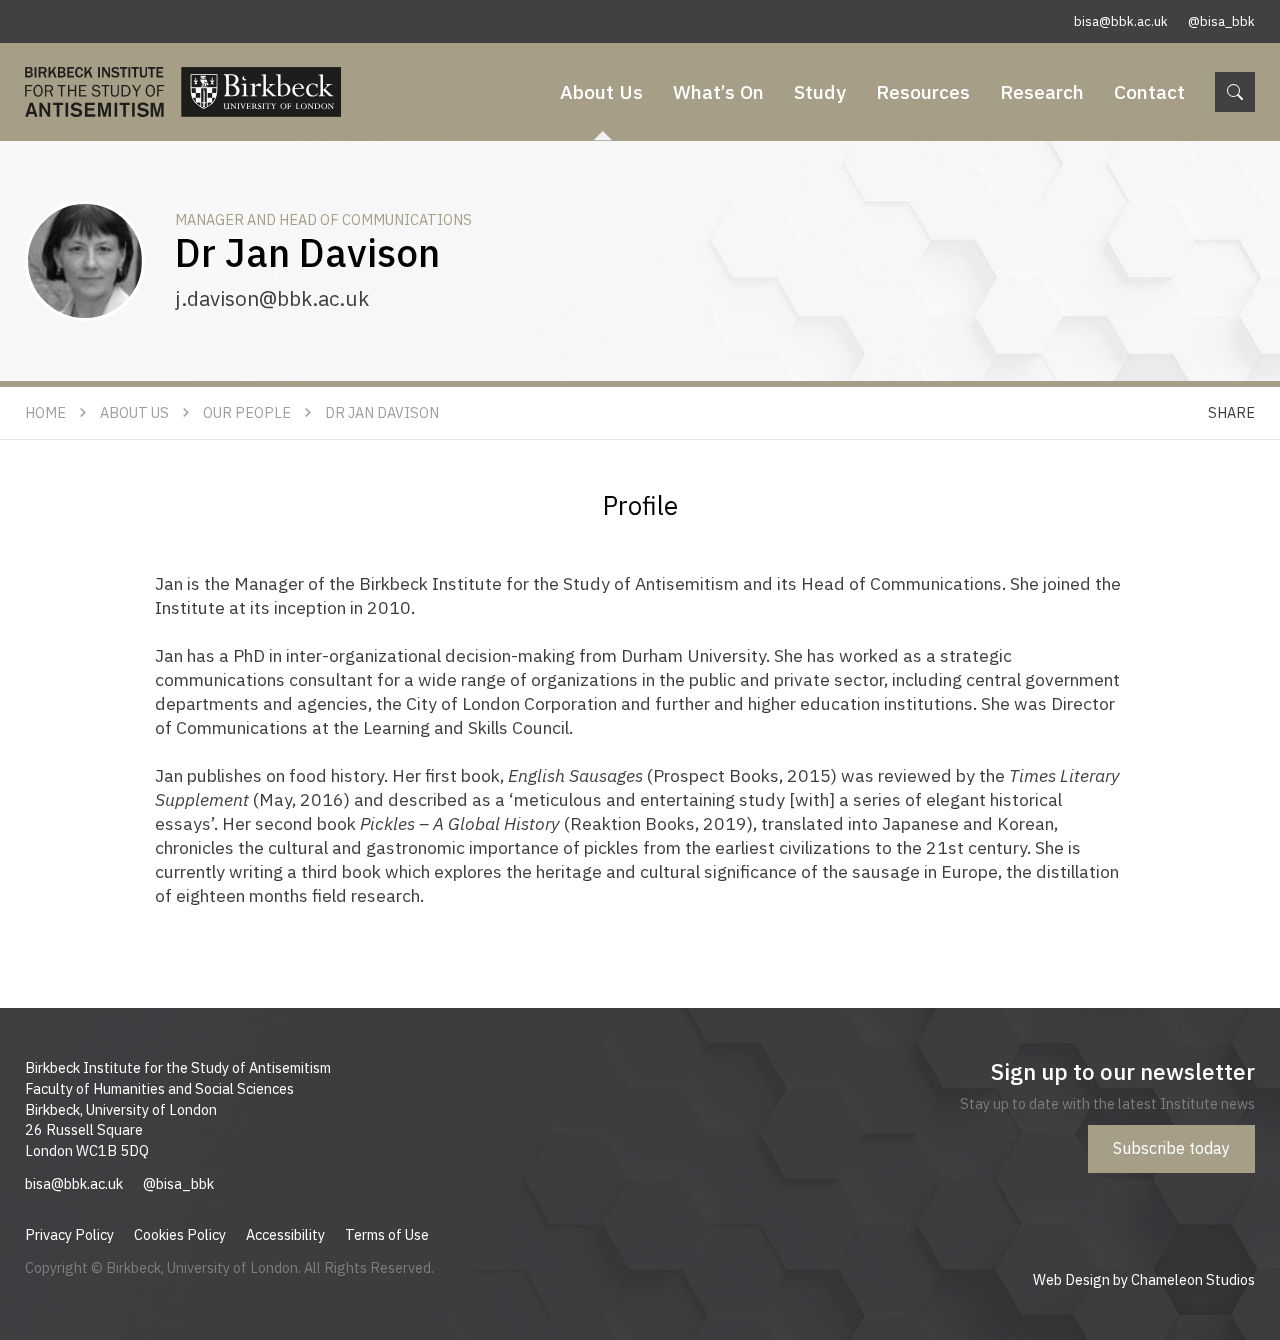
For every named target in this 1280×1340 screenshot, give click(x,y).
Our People (247, 412)
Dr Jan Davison (382, 412)
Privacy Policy (69, 1234)
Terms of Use (387, 1234)
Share (1231, 412)
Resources (923, 91)
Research (1042, 91)
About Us (601, 91)
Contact (1149, 91)
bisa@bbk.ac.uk (1121, 21)
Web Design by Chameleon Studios (1144, 1279)
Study (820, 91)
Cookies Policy (180, 1234)
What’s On (718, 91)
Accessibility (285, 1234)
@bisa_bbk (1221, 21)
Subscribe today (1171, 1148)
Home (45, 412)
